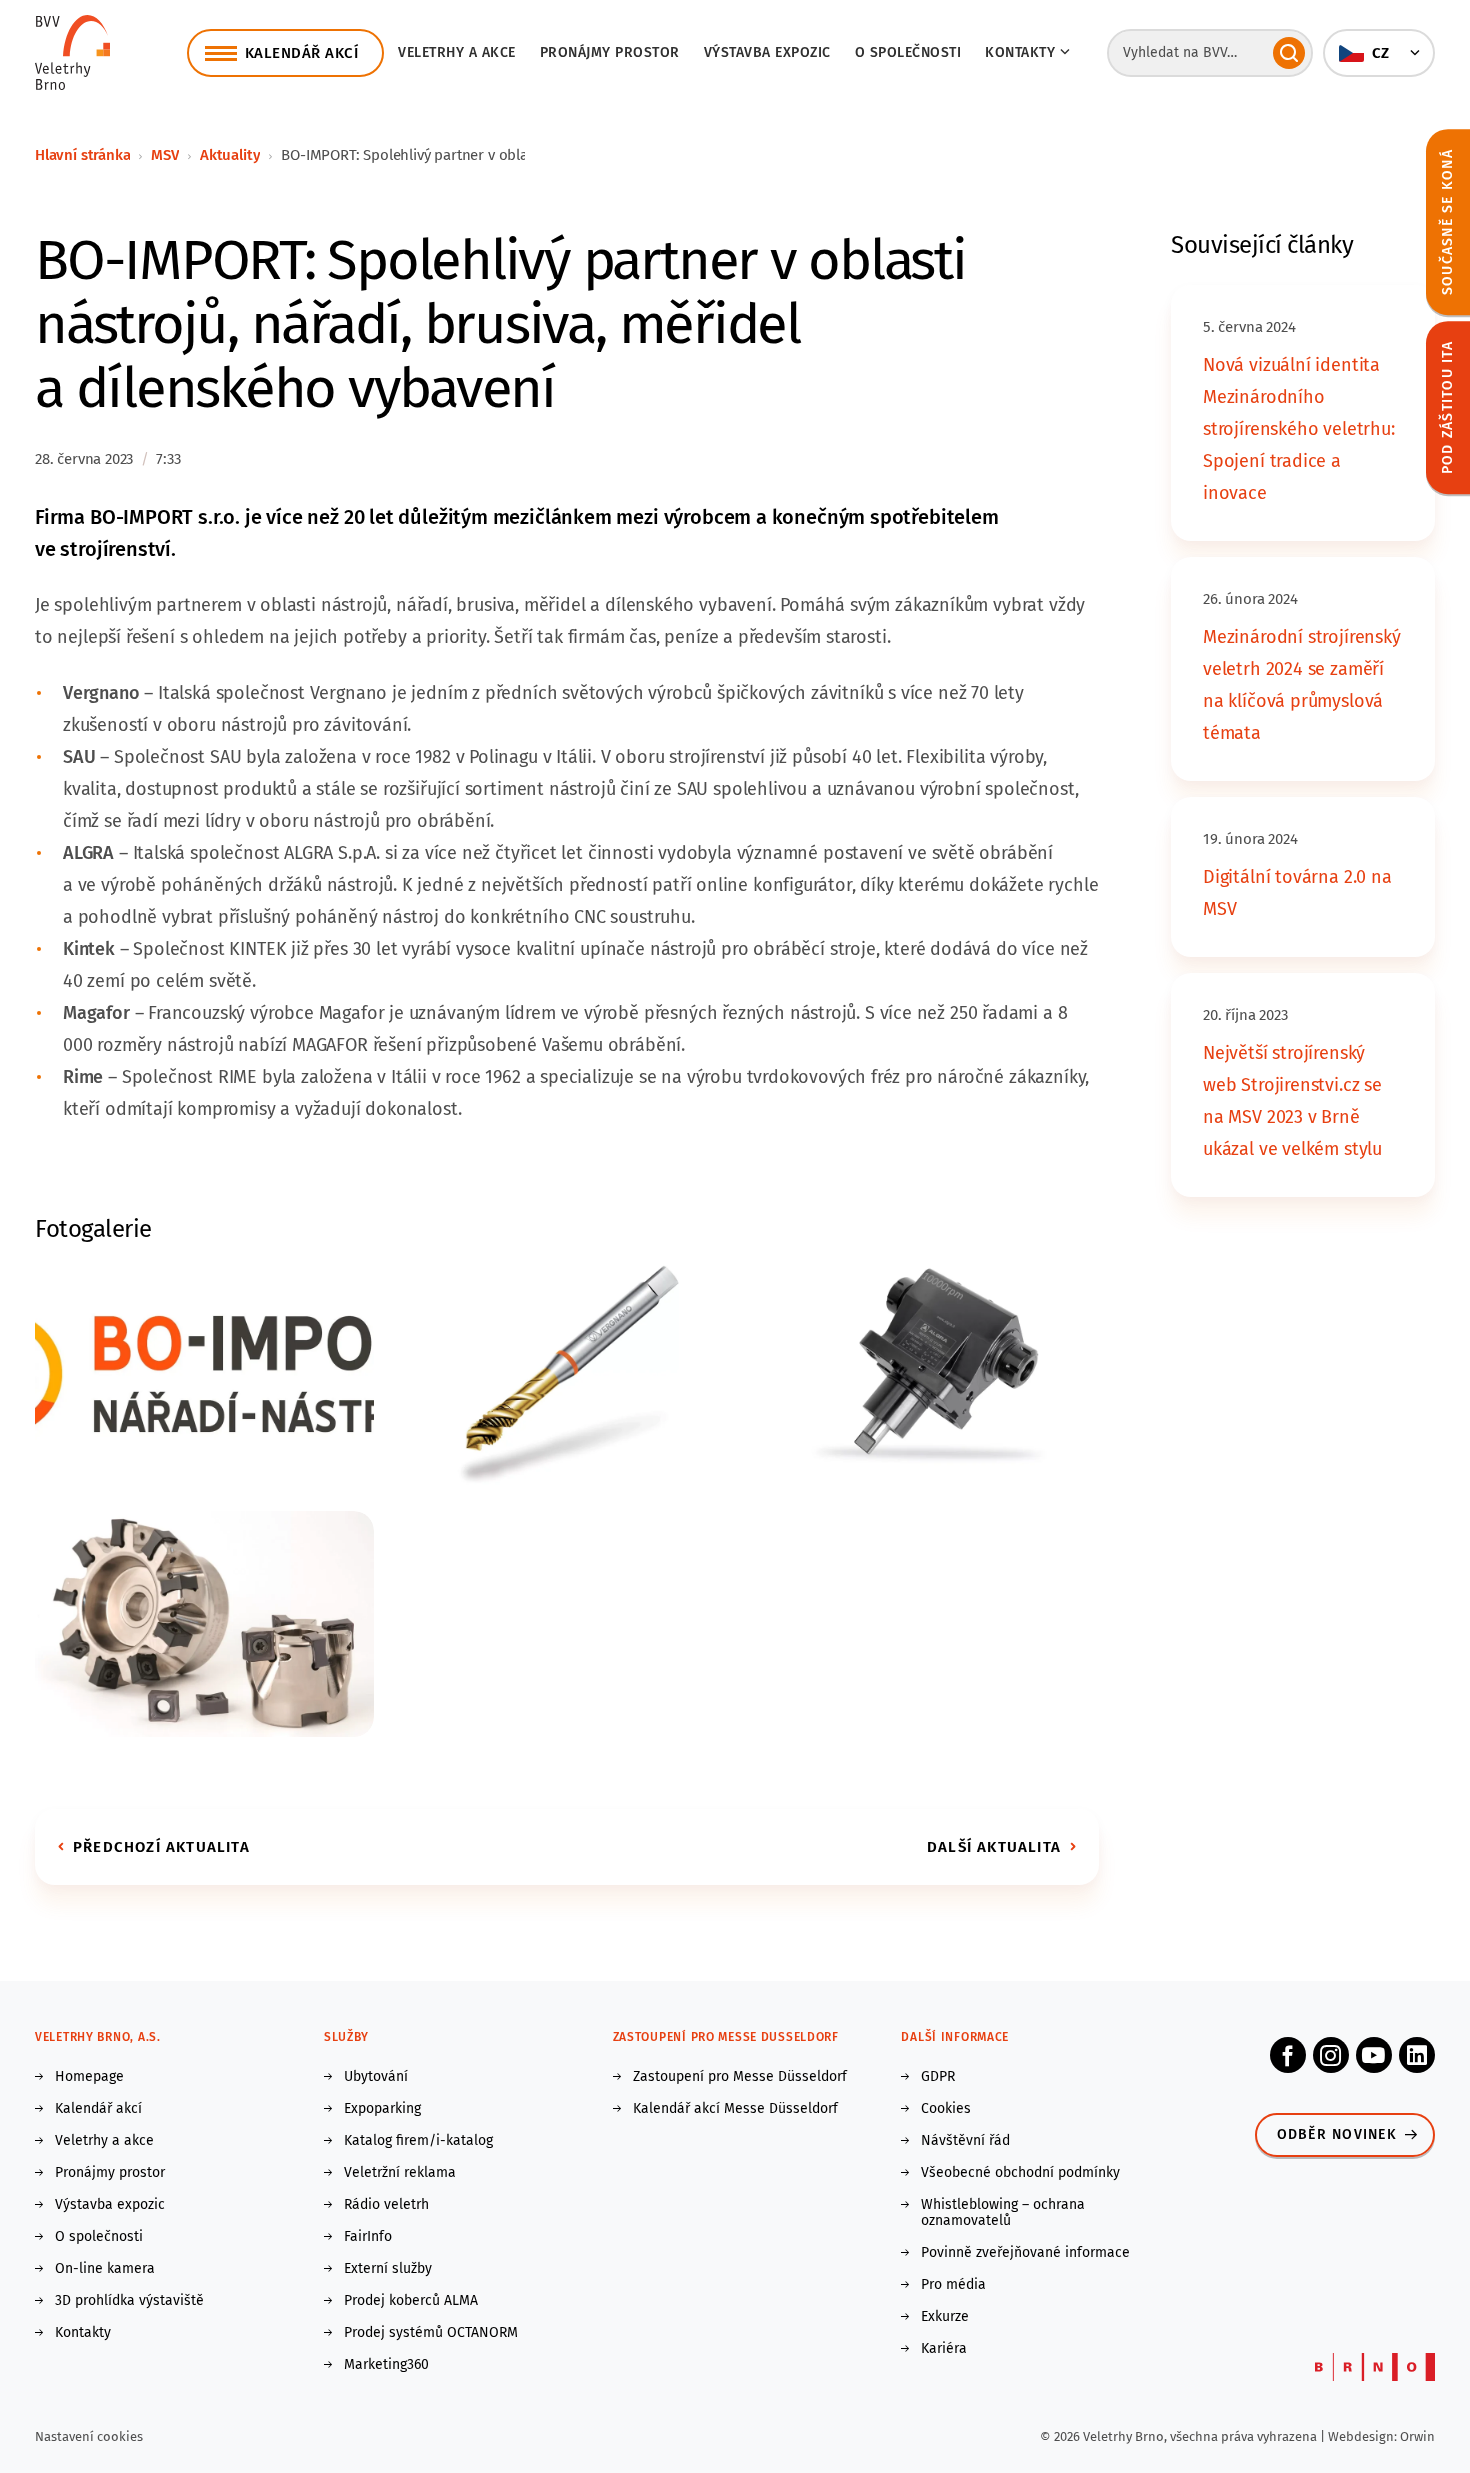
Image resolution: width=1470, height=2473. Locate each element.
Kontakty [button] (1020, 52)
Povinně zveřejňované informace (1025, 2253)
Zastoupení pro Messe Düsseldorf (740, 2077)
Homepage (89, 2077)
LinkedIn (1417, 2055)
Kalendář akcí (98, 2109)
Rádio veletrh (386, 2205)
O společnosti (908, 52)
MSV (164, 155)
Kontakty (83, 2333)
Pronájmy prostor (610, 52)
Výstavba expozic (767, 52)
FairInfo (368, 2237)
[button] (1379, 53)
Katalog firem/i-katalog (418, 2141)
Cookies (946, 2109)
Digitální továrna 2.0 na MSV (1297, 893)
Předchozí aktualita (161, 1847)
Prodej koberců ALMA (411, 2301)
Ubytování (376, 2077)
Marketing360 (386, 2365)
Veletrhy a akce (457, 52)
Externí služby (388, 2269)
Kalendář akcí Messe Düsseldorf (735, 2109)
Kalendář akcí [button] (302, 53)
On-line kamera (105, 2269)
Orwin (1417, 2436)
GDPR (938, 2077)
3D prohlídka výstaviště (129, 2301)
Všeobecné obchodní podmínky (1020, 2173)
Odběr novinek (1337, 2134)
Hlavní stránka (82, 155)
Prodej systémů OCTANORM (431, 2333)
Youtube (1374, 2055)
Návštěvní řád (965, 2141)
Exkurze (945, 2317)
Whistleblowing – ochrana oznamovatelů (1003, 2213)
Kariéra (944, 2349)
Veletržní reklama (400, 2173)
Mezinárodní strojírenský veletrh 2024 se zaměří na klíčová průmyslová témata (1302, 685)
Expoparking (382, 2109)
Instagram (1331, 2055)
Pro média (953, 2285)
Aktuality (230, 155)
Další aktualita (994, 1847)
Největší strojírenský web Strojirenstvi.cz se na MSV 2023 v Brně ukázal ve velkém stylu (1292, 1101)
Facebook (1288, 2055)
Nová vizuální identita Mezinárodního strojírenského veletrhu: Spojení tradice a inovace (1299, 429)
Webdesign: (1364, 2436)
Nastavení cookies (89, 2436)
